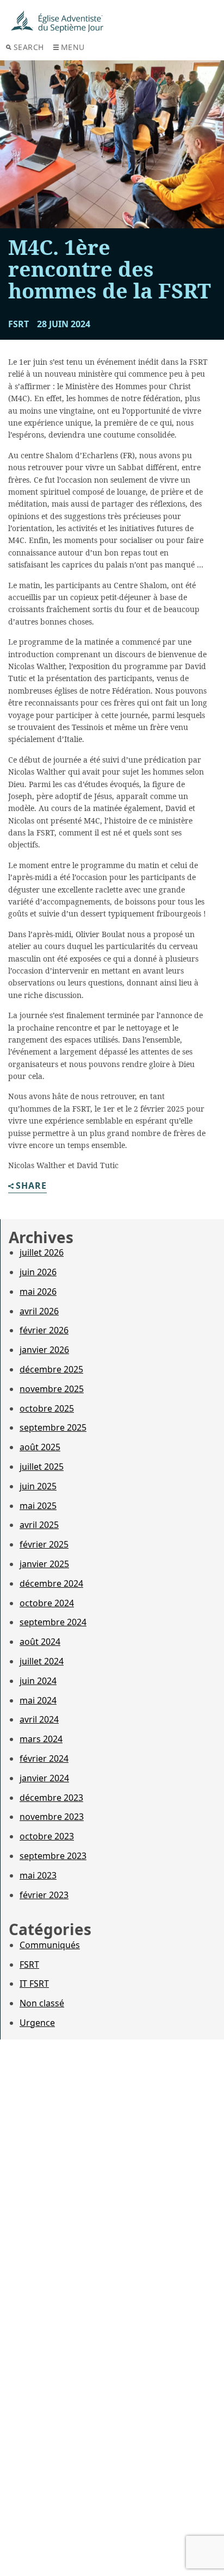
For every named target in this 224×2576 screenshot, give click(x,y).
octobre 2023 (47, 1836)
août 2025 (40, 1447)
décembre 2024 (51, 1583)
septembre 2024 (53, 1622)
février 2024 (44, 1758)
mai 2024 (38, 1700)
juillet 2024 (42, 1661)
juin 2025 (38, 1486)
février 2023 (44, 1895)
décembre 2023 (51, 1798)
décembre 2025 (51, 1369)
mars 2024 (41, 1739)
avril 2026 (39, 1311)
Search (29, 47)
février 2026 (44, 1330)
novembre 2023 (52, 1817)
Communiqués (50, 1945)
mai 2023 (38, 1875)
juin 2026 (38, 1272)
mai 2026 (38, 1292)
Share (31, 1186)
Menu (73, 47)
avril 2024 (39, 1719)
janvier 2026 (44, 1350)
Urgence (37, 2023)
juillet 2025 (42, 1467)
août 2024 (40, 1642)
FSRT (29, 1964)
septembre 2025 (53, 1427)
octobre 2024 (47, 1603)
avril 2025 (39, 1525)
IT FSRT (34, 1984)
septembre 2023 (53, 1856)
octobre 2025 (47, 1408)
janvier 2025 (44, 1564)
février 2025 (44, 1544)
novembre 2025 (52, 1389)
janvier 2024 (44, 1778)
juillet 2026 (42, 1252)
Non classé (42, 2003)
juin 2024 (38, 1681)
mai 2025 (38, 1506)
